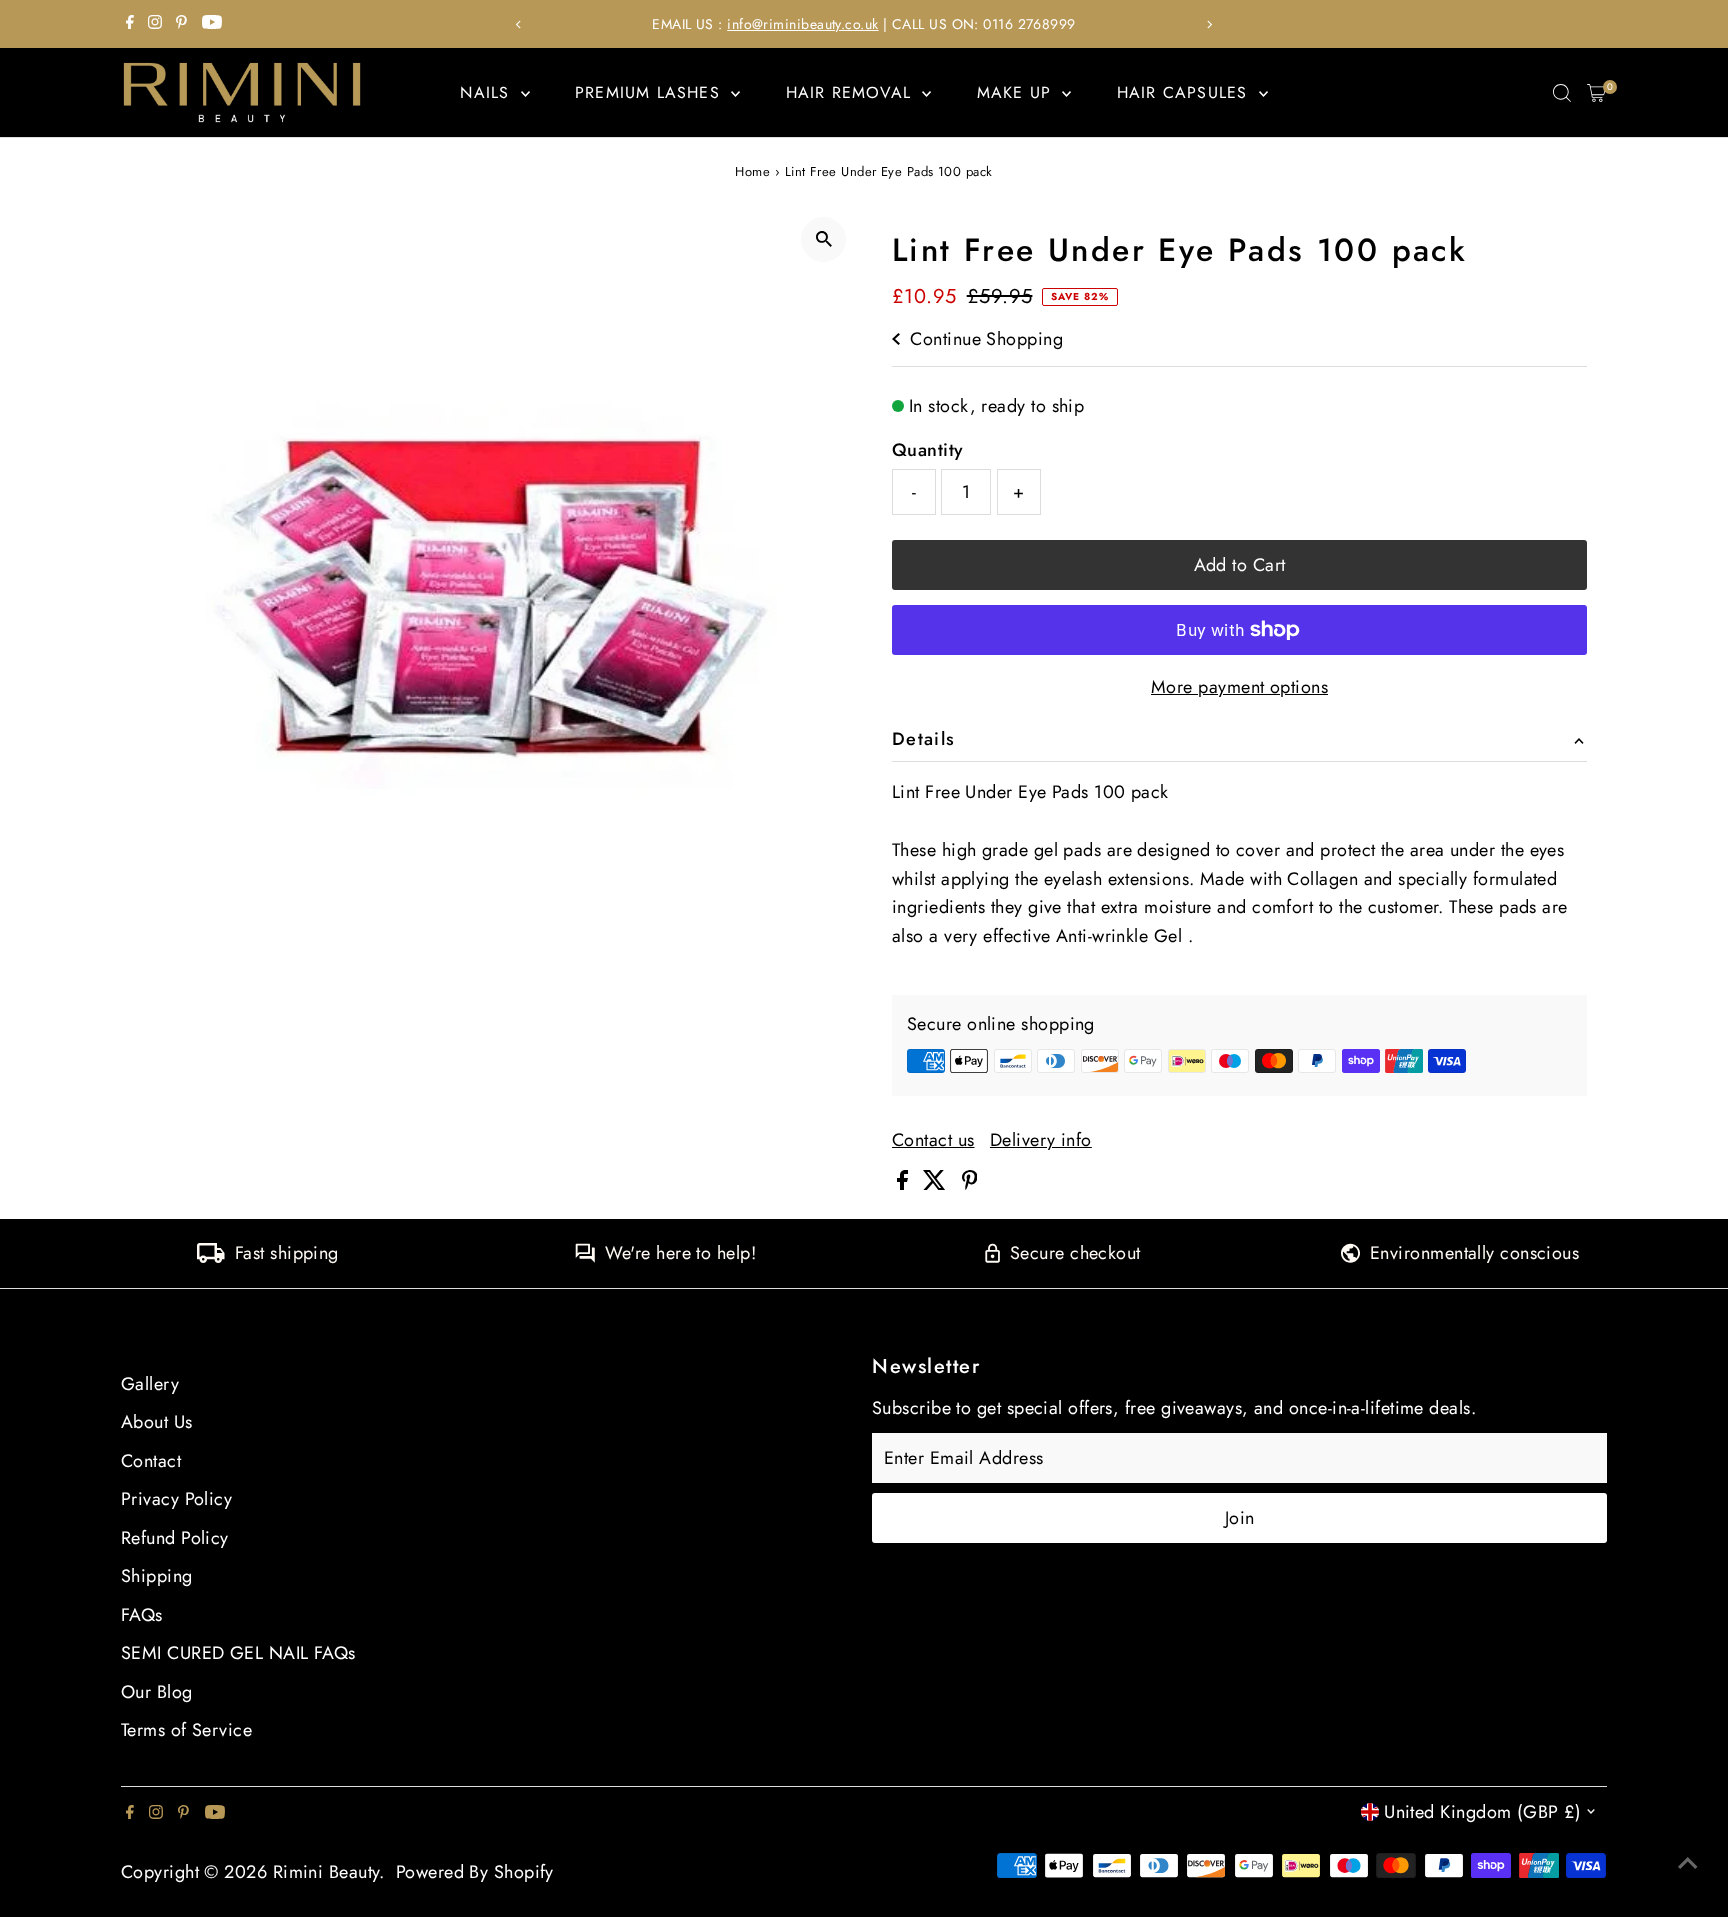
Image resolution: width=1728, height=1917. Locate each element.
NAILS (487, 92)
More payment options (1239, 687)
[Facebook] (130, 24)
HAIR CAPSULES (1185, 92)
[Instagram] (155, 24)
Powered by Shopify (475, 1872)
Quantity (928, 450)
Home (752, 171)
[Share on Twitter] (937, 1184)
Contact (151, 1461)
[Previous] (518, 24)
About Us (157, 1422)
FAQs (142, 1615)
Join (1240, 1518)
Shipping (157, 1576)
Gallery (150, 1384)
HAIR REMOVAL (852, 92)
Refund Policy (175, 1538)
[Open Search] (1562, 93)
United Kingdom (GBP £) (1482, 1812)
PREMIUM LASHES (650, 92)
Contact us (933, 1140)
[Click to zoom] (823, 239)
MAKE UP (1017, 92)
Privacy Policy (176, 1499)
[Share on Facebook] (905, 1184)
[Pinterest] (181, 24)
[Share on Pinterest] (970, 1184)
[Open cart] (1596, 93)
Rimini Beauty (326, 1872)
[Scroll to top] (1688, 1862)
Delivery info (1041, 1140)
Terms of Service (186, 1730)
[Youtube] (212, 24)
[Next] (1209, 24)
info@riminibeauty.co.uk (802, 24)
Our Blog (157, 1692)
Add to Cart (1240, 565)
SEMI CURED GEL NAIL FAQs (238, 1653)
